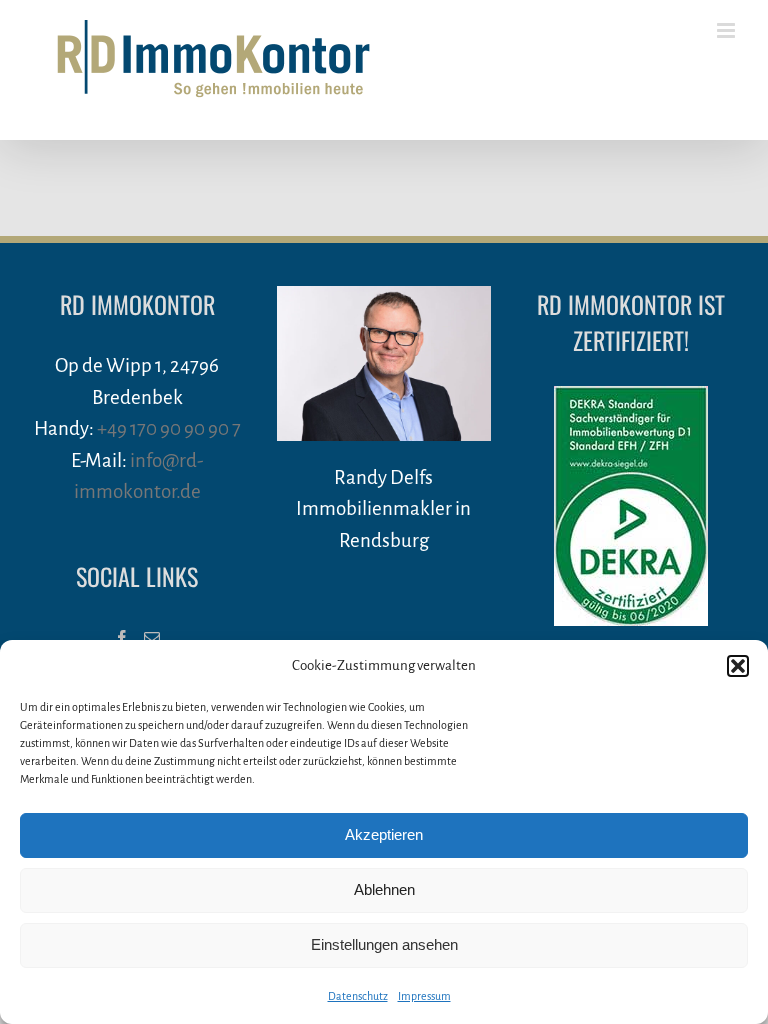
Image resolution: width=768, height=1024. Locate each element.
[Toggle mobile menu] (727, 30)
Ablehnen (384, 889)
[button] (738, 666)
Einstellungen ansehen (384, 944)
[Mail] (152, 638)
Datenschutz (358, 996)
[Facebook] (122, 638)
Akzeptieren (384, 834)
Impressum (424, 996)
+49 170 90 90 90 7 (169, 428)
